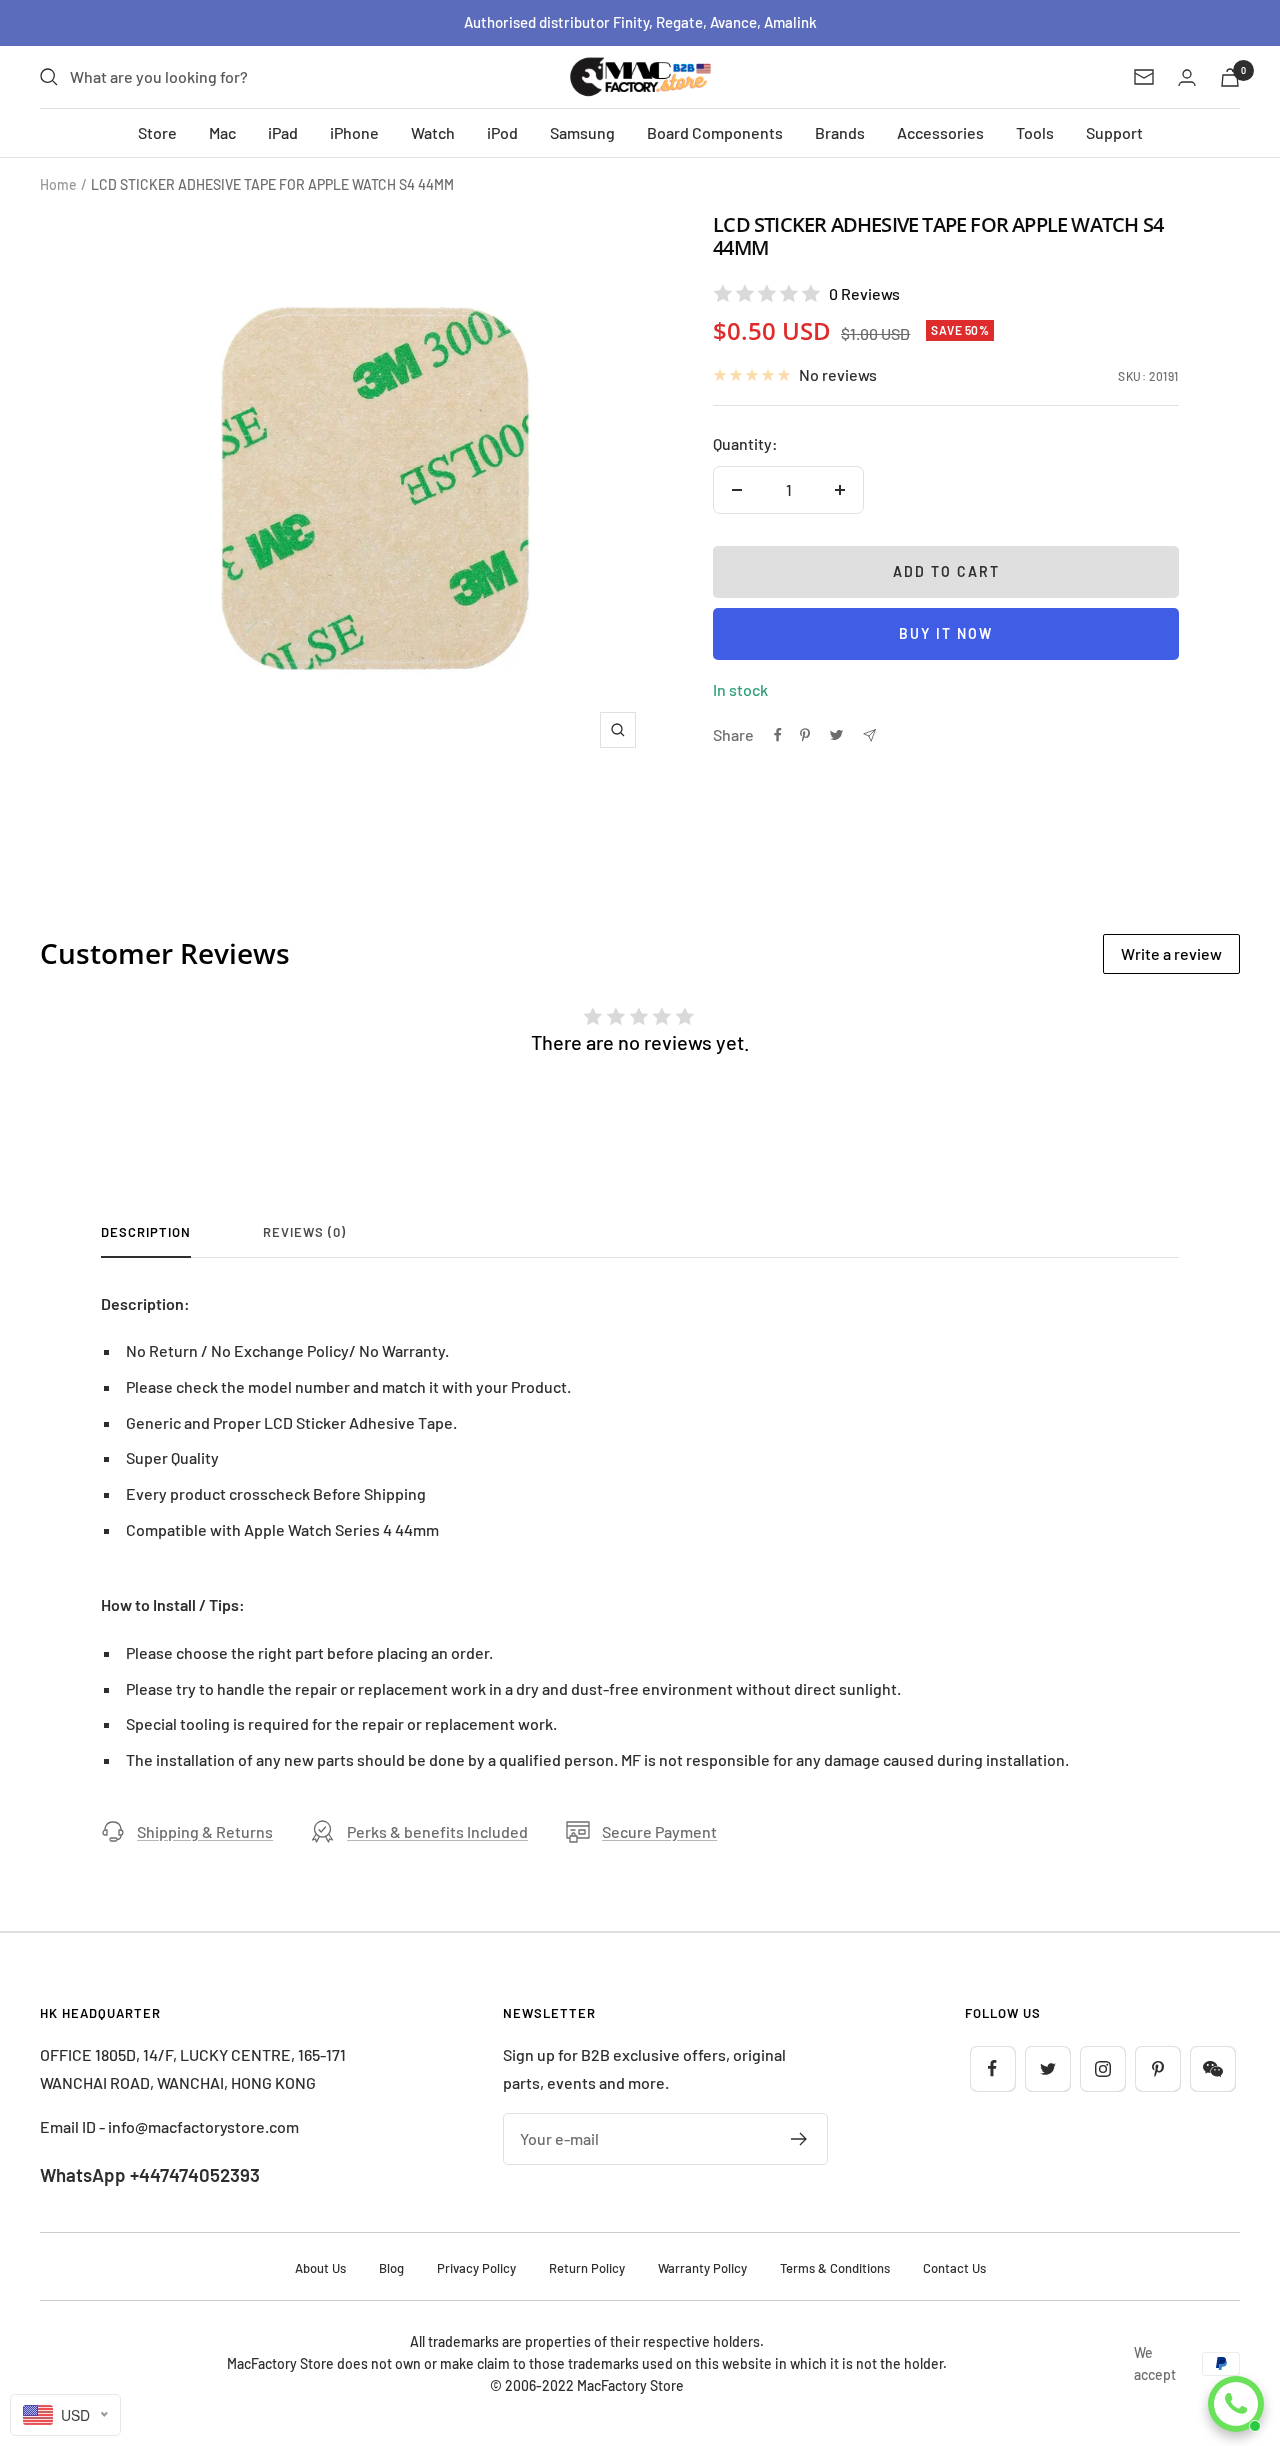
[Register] (799, 2139)
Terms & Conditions (835, 2268)
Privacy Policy (476, 2268)
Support (1114, 132)
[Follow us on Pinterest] (1157, 2068)
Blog (391, 2268)
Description (146, 1232)
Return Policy (587, 2268)
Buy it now (946, 633)
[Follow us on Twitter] (1047, 2068)
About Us (320, 2268)
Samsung (582, 132)
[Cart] (1230, 77)
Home (58, 184)
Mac (222, 132)
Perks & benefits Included (437, 1831)
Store (157, 132)
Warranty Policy (702, 2268)
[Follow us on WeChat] (1212, 2068)
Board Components (715, 132)
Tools (1035, 132)
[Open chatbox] (1236, 2404)
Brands (840, 132)
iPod (502, 132)
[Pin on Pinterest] (805, 735)
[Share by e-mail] (869, 735)
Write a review (1171, 953)
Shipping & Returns (205, 1831)
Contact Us (954, 2268)
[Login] (1187, 77)
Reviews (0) (304, 1232)
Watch (433, 132)
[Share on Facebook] (778, 735)
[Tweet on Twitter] (836, 735)
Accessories (940, 132)
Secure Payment (659, 1831)
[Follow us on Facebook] (992, 2068)
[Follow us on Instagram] (1102, 2068)
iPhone (354, 132)
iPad (283, 132)
